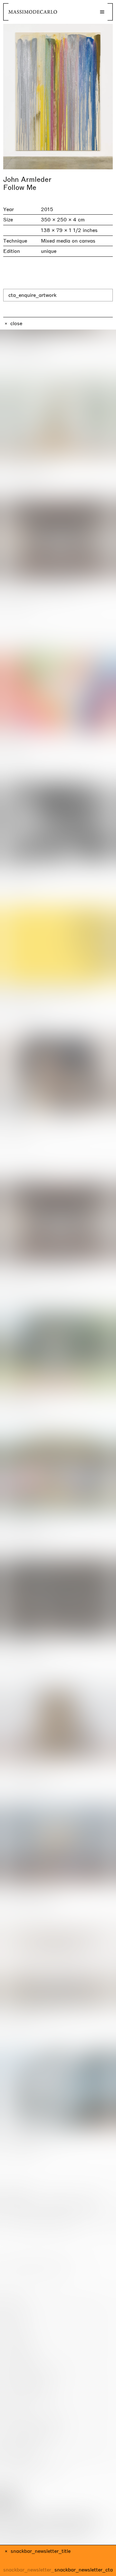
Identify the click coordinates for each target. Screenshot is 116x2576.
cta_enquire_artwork (32, 295)
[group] (58, 97)
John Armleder (27, 180)
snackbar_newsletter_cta (84, 2570)
